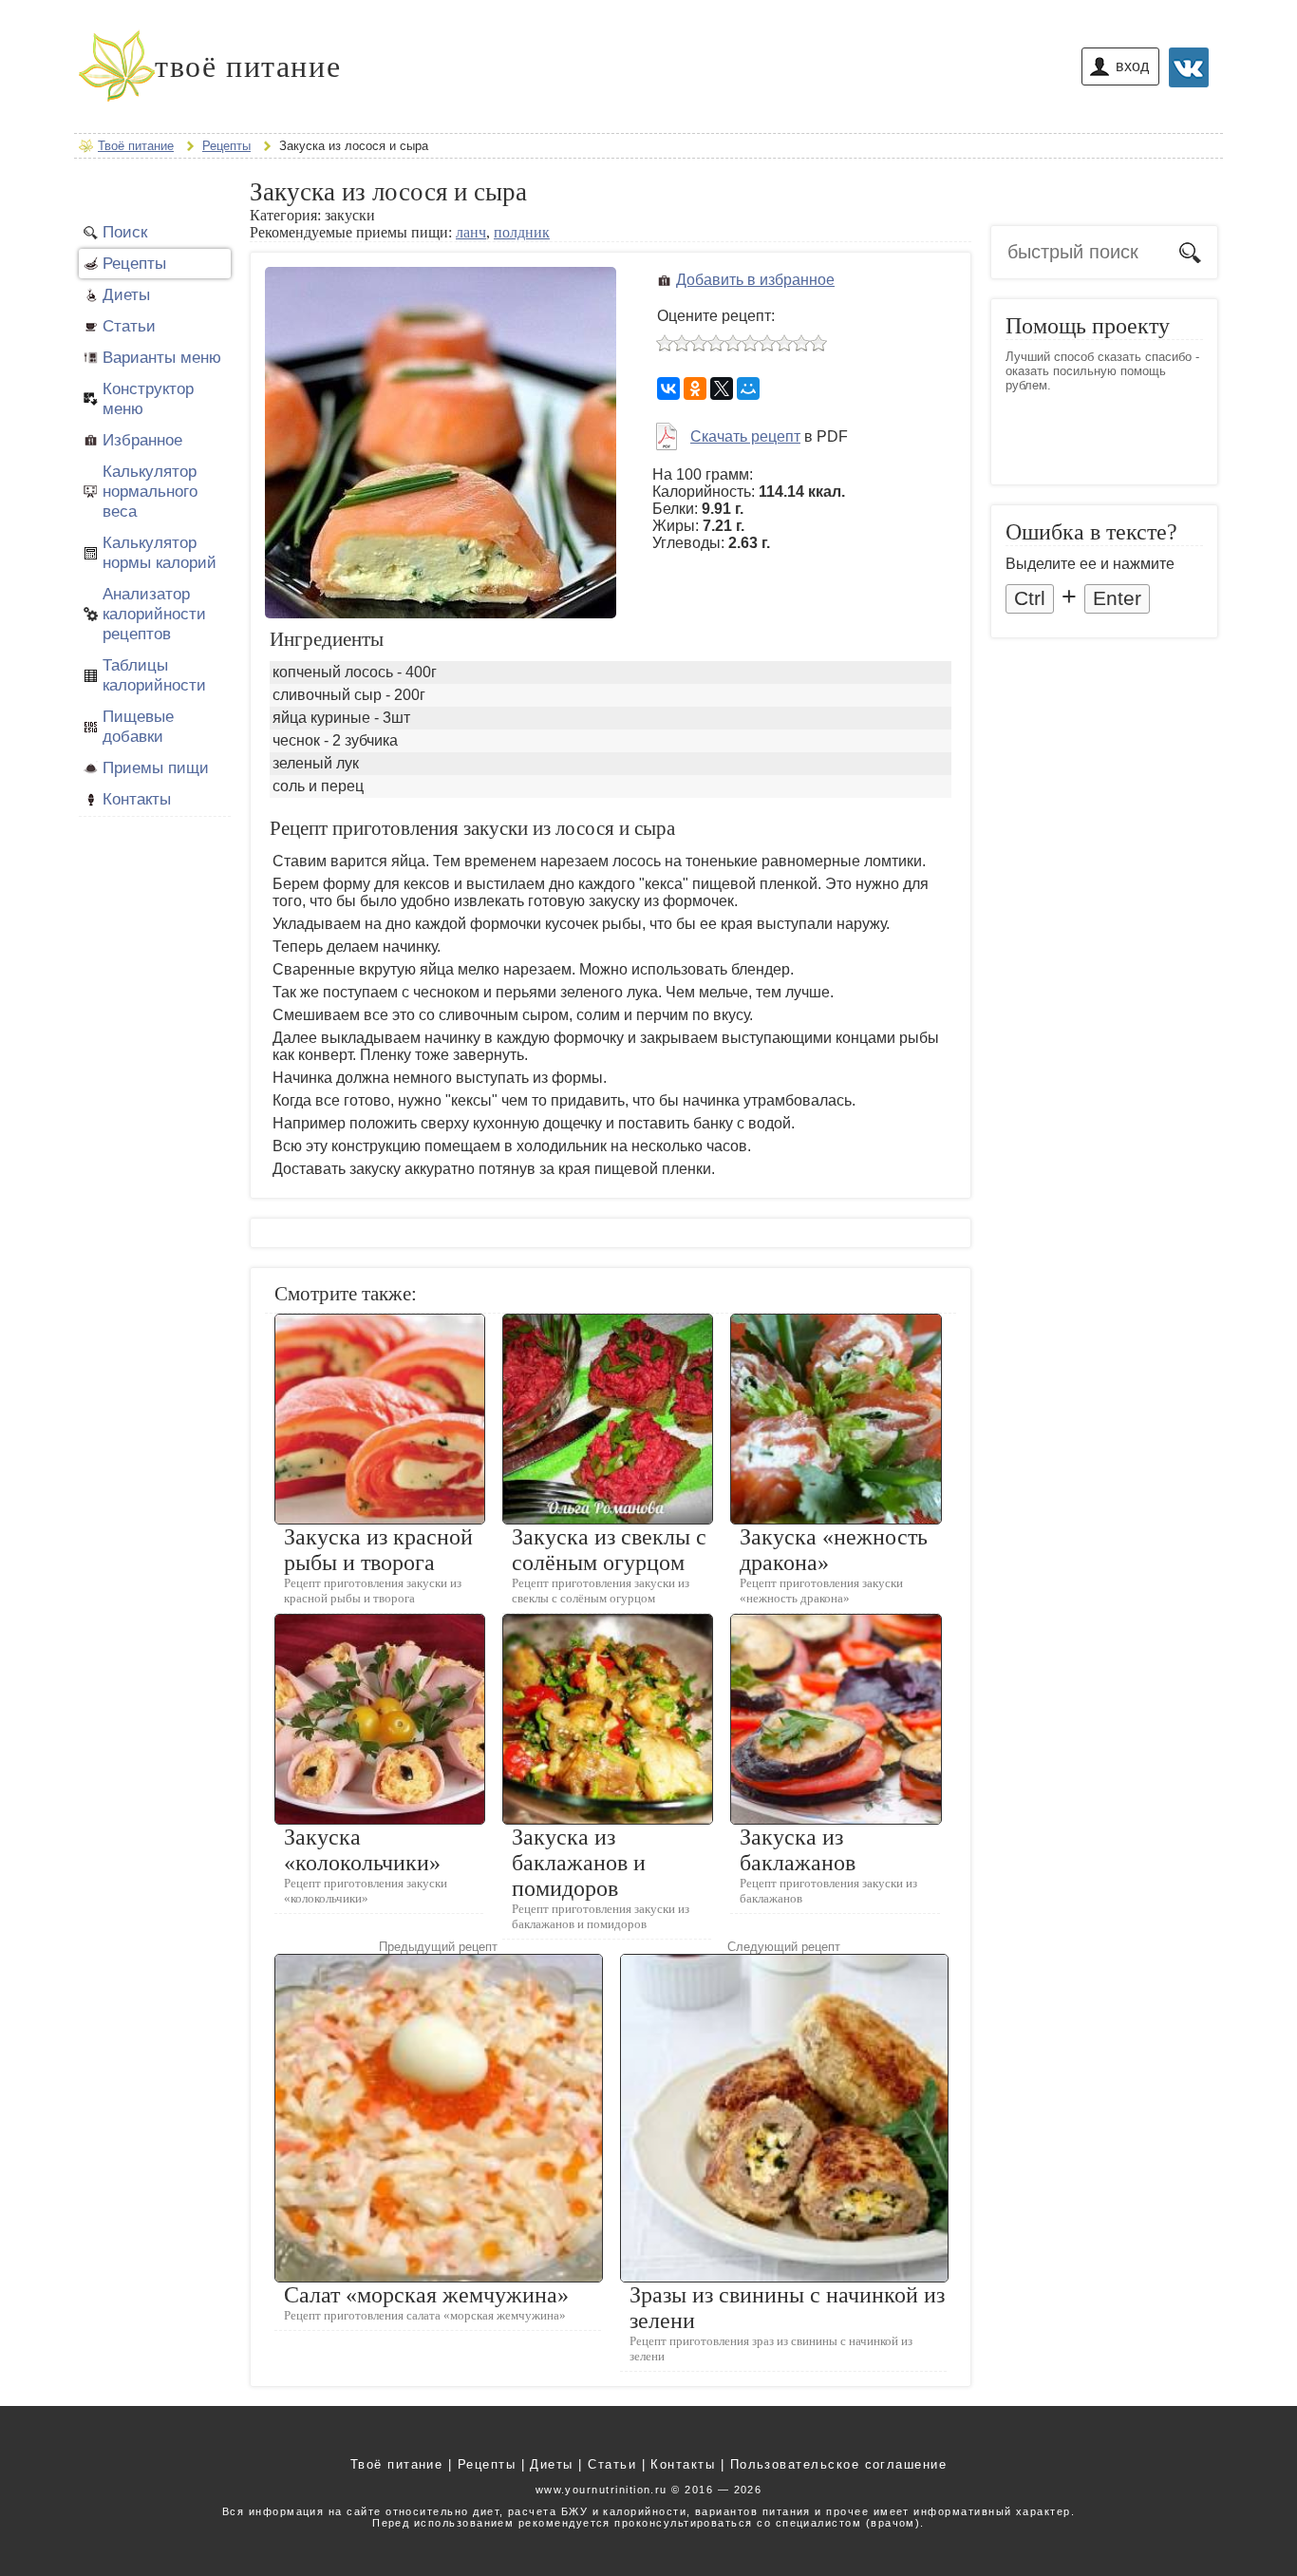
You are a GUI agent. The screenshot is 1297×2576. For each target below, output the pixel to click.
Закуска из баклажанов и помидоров (579, 1863)
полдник (522, 232)
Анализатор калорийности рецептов (154, 614)
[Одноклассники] (695, 388)
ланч (471, 232)
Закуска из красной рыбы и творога (378, 1550)
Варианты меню (162, 357)
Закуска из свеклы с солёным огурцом (609, 1550)
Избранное (142, 440)
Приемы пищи (156, 767)
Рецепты (134, 263)
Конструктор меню (148, 398)
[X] (722, 388)
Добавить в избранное (755, 280)
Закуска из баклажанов (798, 1850)
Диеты (126, 294)
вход (1132, 66)
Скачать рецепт (745, 436)
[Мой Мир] (748, 388)
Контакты (137, 799)
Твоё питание (397, 2464)
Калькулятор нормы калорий (160, 552)
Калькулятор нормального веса (150, 491)
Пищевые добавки (138, 726)
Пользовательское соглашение (839, 2464)
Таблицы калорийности (154, 675)
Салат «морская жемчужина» (426, 2295)
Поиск (125, 232)
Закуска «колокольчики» (362, 1850)
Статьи (129, 326)
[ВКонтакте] (668, 388)
